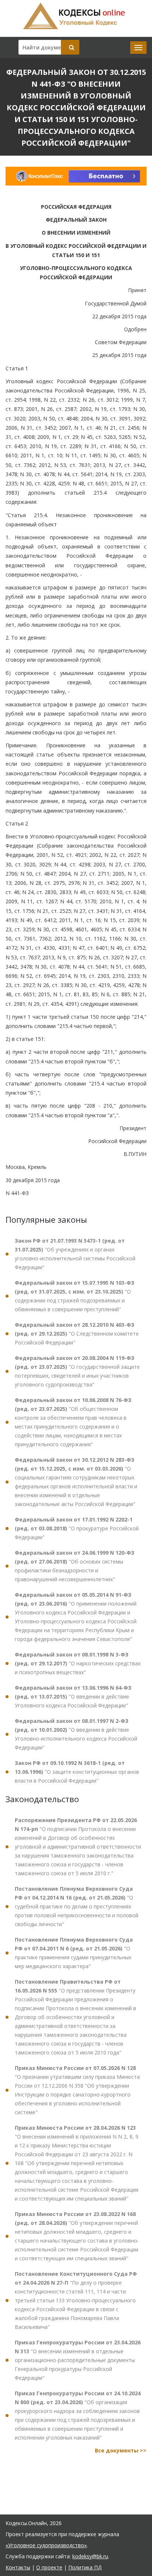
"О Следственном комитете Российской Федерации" (77, 1334)
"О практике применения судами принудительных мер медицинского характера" (74, 1953)
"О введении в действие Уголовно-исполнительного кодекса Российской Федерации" (76, 1734)
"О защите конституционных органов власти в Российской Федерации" (77, 1772)
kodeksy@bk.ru (90, 2556)
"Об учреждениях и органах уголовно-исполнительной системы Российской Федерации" (75, 1254)
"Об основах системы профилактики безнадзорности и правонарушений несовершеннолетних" (75, 1566)
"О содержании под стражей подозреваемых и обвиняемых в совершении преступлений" (75, 1296)
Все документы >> (121, 2450)
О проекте (49, 2567)
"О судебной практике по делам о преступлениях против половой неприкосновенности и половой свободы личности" (77, 1906)
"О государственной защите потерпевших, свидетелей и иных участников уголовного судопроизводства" (77, 1371)
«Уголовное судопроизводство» (46, 2545)
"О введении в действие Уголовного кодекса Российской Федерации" (73, 1696)
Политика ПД (85, 2567)
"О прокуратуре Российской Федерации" (77, 1528)
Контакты (18, 2567)
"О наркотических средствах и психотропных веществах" (78, 1663)
